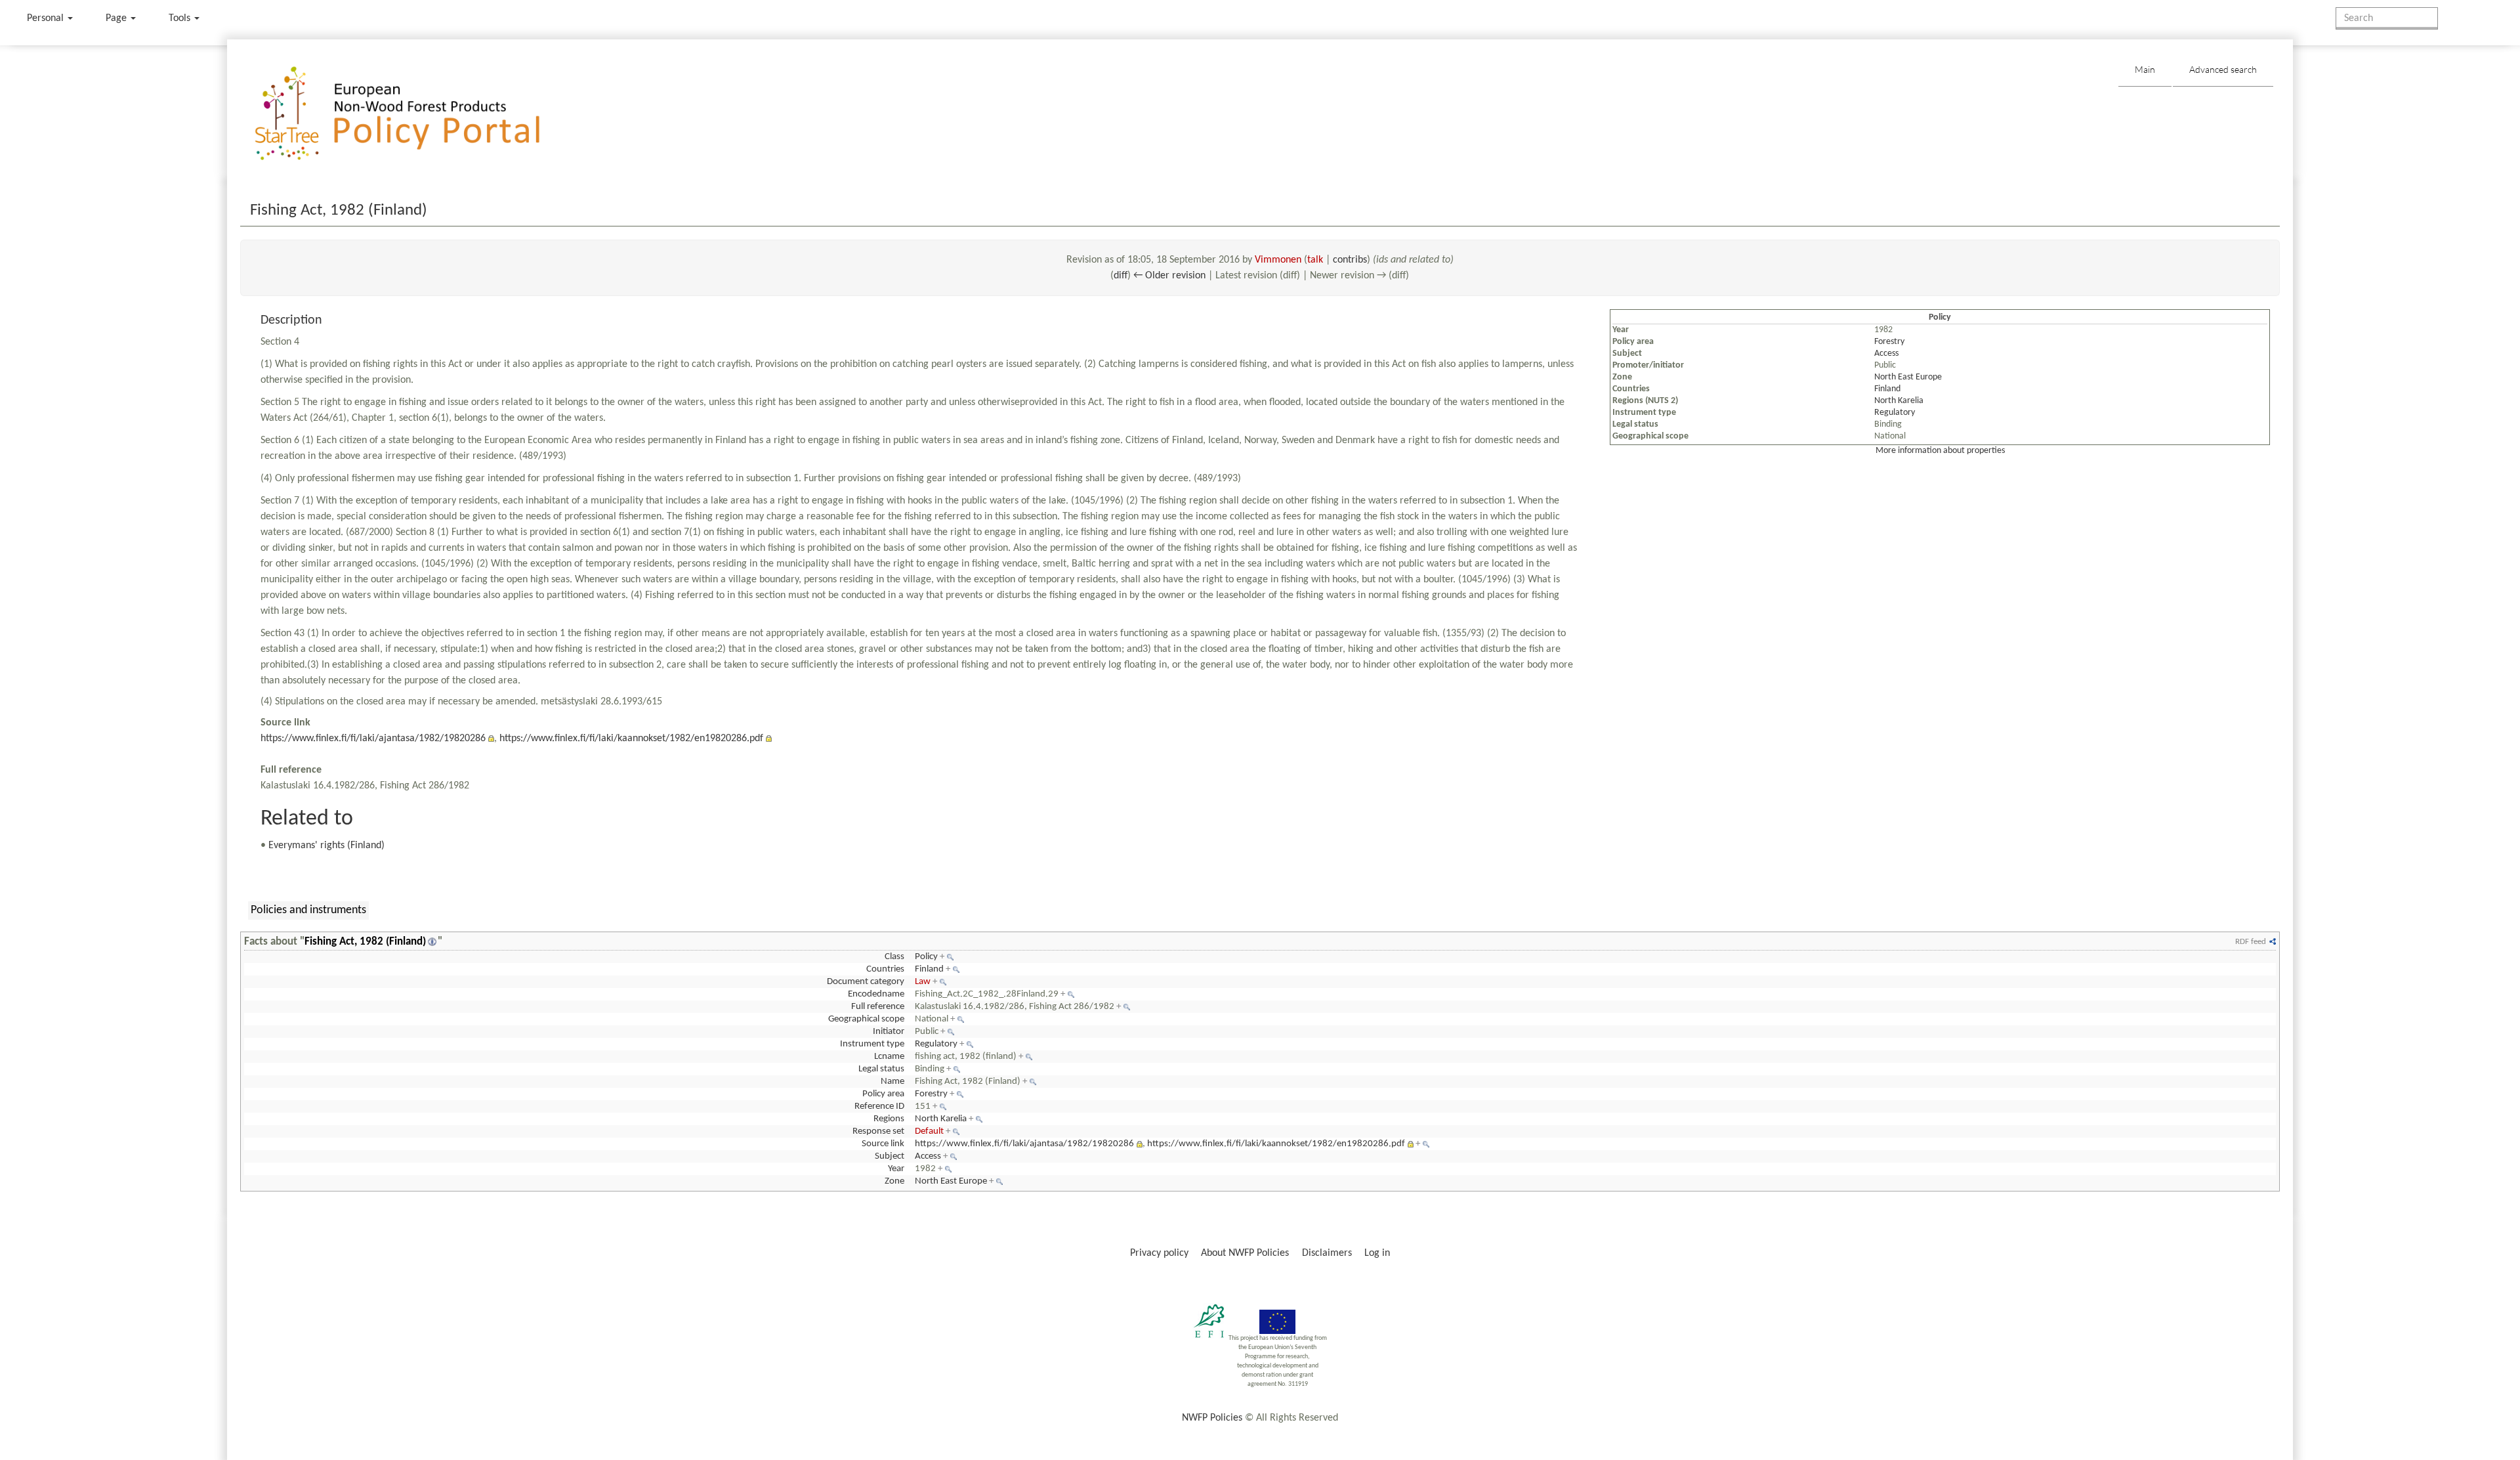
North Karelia (1899, 401)
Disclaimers (1327, 1253)
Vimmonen (1278, 260)
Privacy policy (1159, 1253)
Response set (878, 1131)
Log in (1377, 1253)
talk (1315, 260)
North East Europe (1908, 377)
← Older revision (1169, 276)
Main (2145, 69)
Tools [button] (181, 18)
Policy (926, 957)
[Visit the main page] (416, 114)
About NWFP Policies (1245, 1253)
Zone (894, 1181)
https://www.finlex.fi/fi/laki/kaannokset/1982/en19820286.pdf (631, 739)
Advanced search (2223, 69)
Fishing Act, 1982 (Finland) (365, 942)
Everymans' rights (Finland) (326, 846)
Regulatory (1895, 413)
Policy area (883, 1094)
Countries (885, 969)
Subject (890, 1156)
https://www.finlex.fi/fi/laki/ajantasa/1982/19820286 (373, 739)
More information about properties (1940, 451)
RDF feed (2251, 942)
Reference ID (879, 1106)
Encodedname (876, 994)
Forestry (1889, 342)
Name (892, 1082)
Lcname (889, 1057)
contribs (1350, 260)
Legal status (881, 1069)
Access (1886, 354)
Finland (1887, 389)
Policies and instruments (308, 910)
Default (929, 1131)
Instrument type (872, 1044)
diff (1121, 276)
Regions (889, 1119)
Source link (883, 1144)
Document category (866, 982)
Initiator (889, 1032)
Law (923, 982)
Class (894, 957)
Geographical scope (866, 1019)
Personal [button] (47, 18)
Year (896, 1169)
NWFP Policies (1212, 1418)
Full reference (878, 1007)
